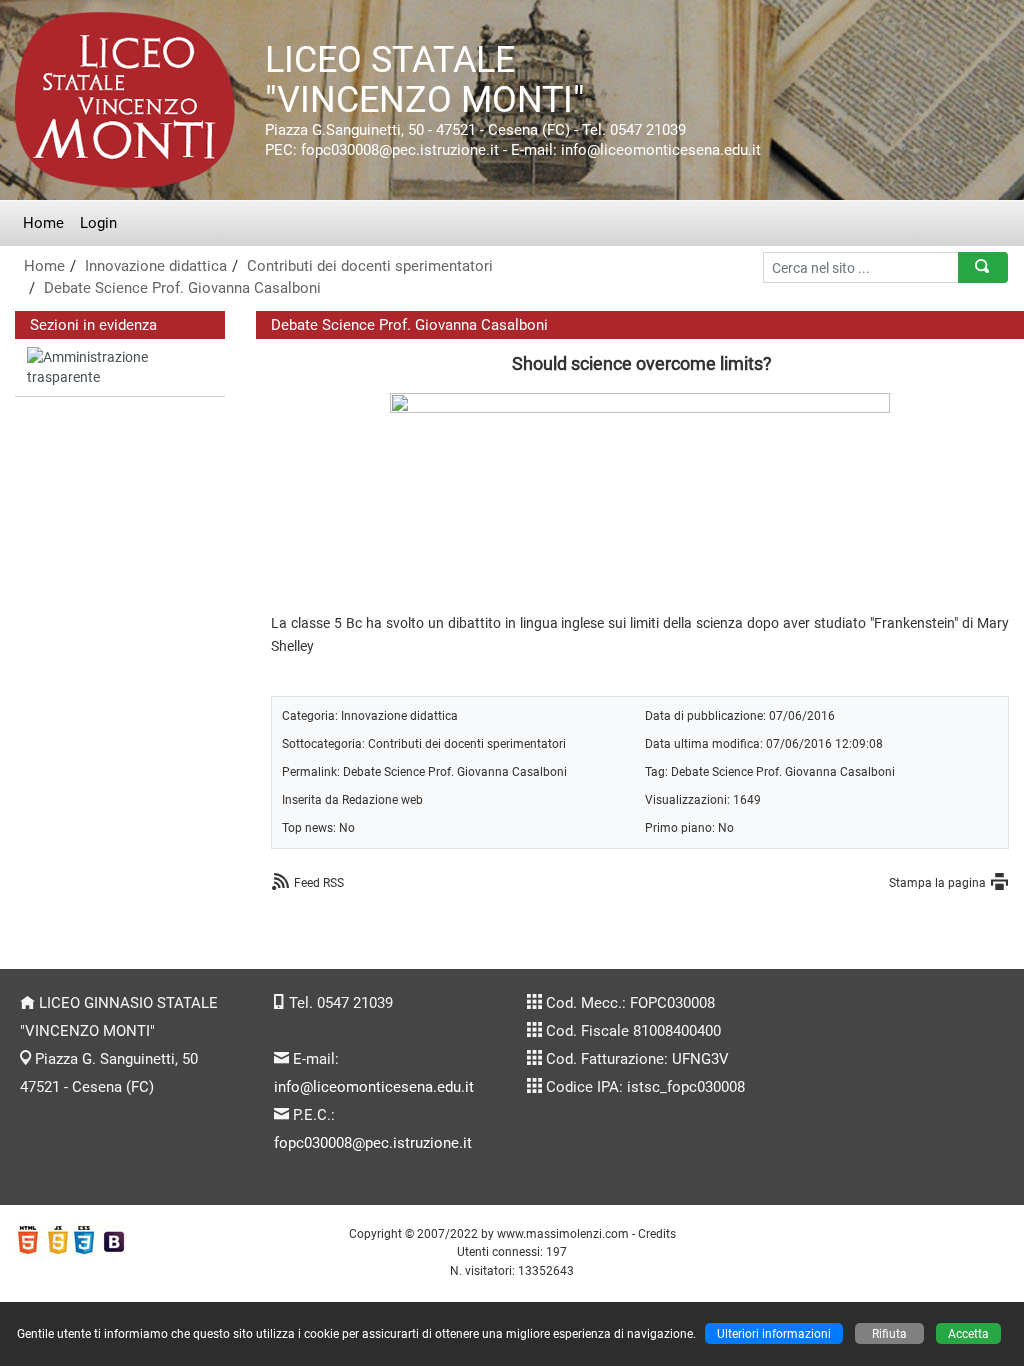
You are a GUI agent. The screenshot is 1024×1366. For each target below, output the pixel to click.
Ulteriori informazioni (774, 1333)
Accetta (968, 1333)
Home (43, 223)
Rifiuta (889, 1333)
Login (98, 223)
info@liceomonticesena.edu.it (374, 1087)
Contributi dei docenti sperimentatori (370, 266)
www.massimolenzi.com (563, 1233)
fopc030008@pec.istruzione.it (373, 1143)
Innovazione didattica (156, 266)
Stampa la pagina (937, 882)
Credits (657, 1233)
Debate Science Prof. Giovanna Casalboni (182, 288)
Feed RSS (319, 882)
